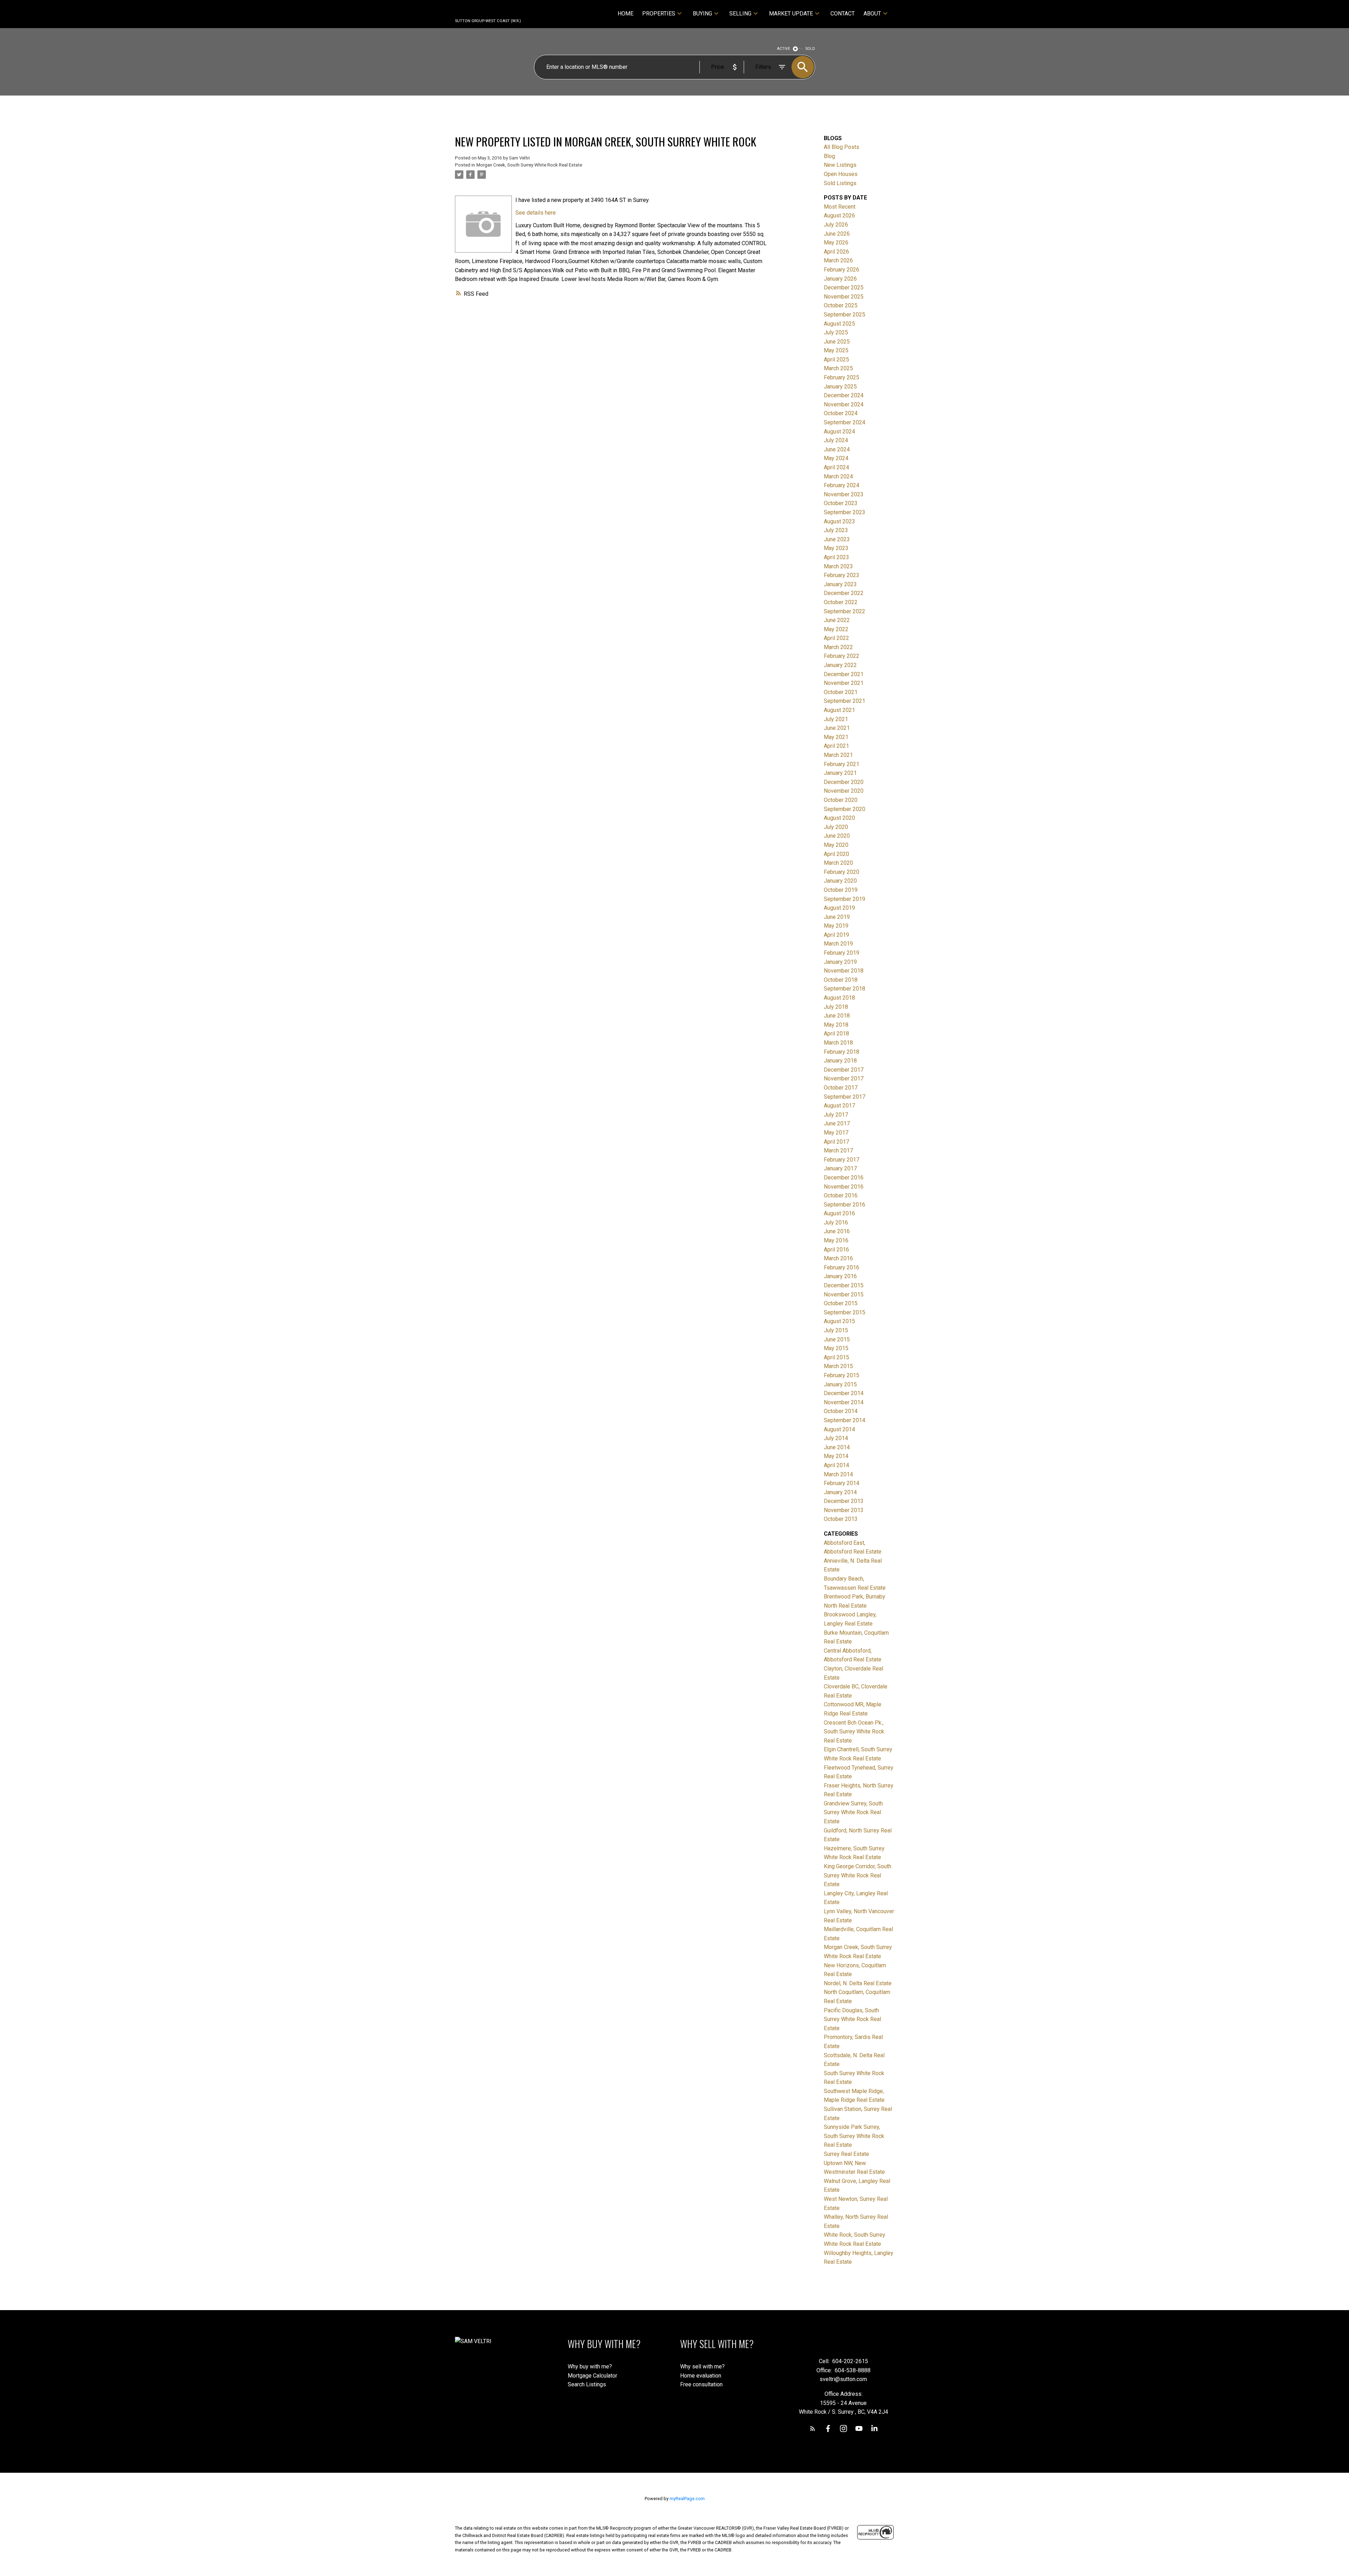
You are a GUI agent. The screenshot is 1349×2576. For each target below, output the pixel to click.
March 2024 (838, 476)
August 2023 (839, 521)
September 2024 (845, 422)
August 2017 (839, 1106)
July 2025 (836, 332)
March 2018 (838, 1043)
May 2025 (836, 350)
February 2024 (842, 485)
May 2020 (836, 845)
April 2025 (836, 359)
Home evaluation (701, 2376)
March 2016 (838, 1258)
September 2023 (845, 512)
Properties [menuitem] (659, 14)
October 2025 (841, 305)
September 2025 (845, 315)
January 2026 (840, 279)
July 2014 (836, 1438)
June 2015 (837, 1339)
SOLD (810, 49)
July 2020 (836, 827)
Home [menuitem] (625, 14)
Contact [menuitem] (843, 14)
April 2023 (836, 557)
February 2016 (842, 1267)
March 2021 (838, 755)
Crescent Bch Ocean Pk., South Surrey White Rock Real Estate (854, 1732)
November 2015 (844, 1294)
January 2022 (840, 665)
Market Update (791, 14)
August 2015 (839, 1321)
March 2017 (838, 1150)
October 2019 (841, 890)
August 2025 (839, 324)
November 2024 (844, 404)
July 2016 (836, 1222)
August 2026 (839, 215)
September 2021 (845, 701)
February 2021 (842, 764)
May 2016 (836, 1240)
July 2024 (836, 440)
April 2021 (836, 746)
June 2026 (837, 234)
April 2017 (836, 1142)
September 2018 (845, 989)
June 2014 (837, 1447)
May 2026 (836, 243)
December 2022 (844, 593)
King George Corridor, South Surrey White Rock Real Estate (858, 1875)
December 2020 (844, 782)
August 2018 (839, 998)
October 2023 (841, 503)
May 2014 (836, 1456)
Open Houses (841, 174)
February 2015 (842, 1375)
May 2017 (836, 1133)
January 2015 (840, 1384)
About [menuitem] (872, 14)
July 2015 (836, 1330)
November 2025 (844, 297)
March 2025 (838, 368)
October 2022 (841, 602)
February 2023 (842, 575)
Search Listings (587, 2384)
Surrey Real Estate (846, 2154)
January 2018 (840, 1061)
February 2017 (842, 1160)
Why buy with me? (590, 2366)
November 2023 (844, 494)
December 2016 (844, 1178)
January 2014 (840, 1492)
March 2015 (838, 1366)
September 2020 (845, 809)
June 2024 (837, 449)
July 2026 (836, 225)
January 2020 (840, 881)
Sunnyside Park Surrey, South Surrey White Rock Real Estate (854, 2136)
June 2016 (837, 1231)
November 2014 (844, 1402)
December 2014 (844, 1393)
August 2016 (839, 1213)
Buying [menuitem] (702, 14)
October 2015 (841, 1303)
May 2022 (836, 629)
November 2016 (844, 1187)
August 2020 (839, 818)
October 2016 (841, 1195)
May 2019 (836, 926)
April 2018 (836, 1034)
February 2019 (842, 953)
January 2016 (840, 1276)
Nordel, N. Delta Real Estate (858, 1983)
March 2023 (838, 566)
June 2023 (837, 539)
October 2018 (841, 980)
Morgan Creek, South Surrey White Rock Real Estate (529, 165)
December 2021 (844, 674)
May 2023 (836, 548)
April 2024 (836, 467)
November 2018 (844, 971)
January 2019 (840, 962)
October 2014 (841, 1411)
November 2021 (844, 683)
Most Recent (840, 207)
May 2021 (836, 737)
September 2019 (845, 899)
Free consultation (701, 2384)
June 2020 (837, 836)
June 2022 (837, 620)
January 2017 (840, 1168)
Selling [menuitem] (740, 14)
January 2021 (840, 773)
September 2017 (845, 1097)
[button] (813, 2428)
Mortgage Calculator (592, 2376)
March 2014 (838, 1474)
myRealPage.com (687, 2499)
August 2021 (839, 710)
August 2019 (839, 908)
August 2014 (839, 1429)
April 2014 (836, 1465)
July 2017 (836, 1115)
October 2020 (841, 800)
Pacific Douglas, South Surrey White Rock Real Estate (852, 2019)
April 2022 (836, 638)
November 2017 (844, 1078)
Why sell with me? (702, 2366)
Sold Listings (840, 183)
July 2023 (836, 530)
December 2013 (844, 1501)
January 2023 (840, 584)
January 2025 (840, 387)
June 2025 (837, 342)
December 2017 (844, 1070)
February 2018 (842, 1052)
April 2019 (836, 935)
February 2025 (842, 377)
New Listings (840, 165)
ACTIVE (784, 49)
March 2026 (838, 260)
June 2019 (837, 917)
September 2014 (845, 1420)
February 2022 (842, 656)
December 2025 (844, 287)
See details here (536, 213)
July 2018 (836, 1007)
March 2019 (838, 944)
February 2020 (842, 872)
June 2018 (837, 1016)
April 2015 (836, 1357)
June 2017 (837, 1123)
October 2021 (841, 692)
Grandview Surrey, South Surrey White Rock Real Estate (853, 1812)
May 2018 (836, 1025)
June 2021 (837, 728)
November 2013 (844, 1510)
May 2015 (836, 1348)
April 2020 (836, 854)
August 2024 (839, 431)
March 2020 (838, 863)
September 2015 (845, 1312)
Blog (829, 156)
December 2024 (844, 395)
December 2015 (844, 1285)
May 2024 (836, 458)
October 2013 (841, 1519)
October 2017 (841, 1088)
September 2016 (845, 1205)
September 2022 (845, 611)
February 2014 (842, 1483)
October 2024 (841, 413)
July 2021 (836, 719)
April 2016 (836, 1250)
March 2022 (838, 647)
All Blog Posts (842, 147)
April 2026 (836, 252)
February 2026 (842, 270)
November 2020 (844, 791)
